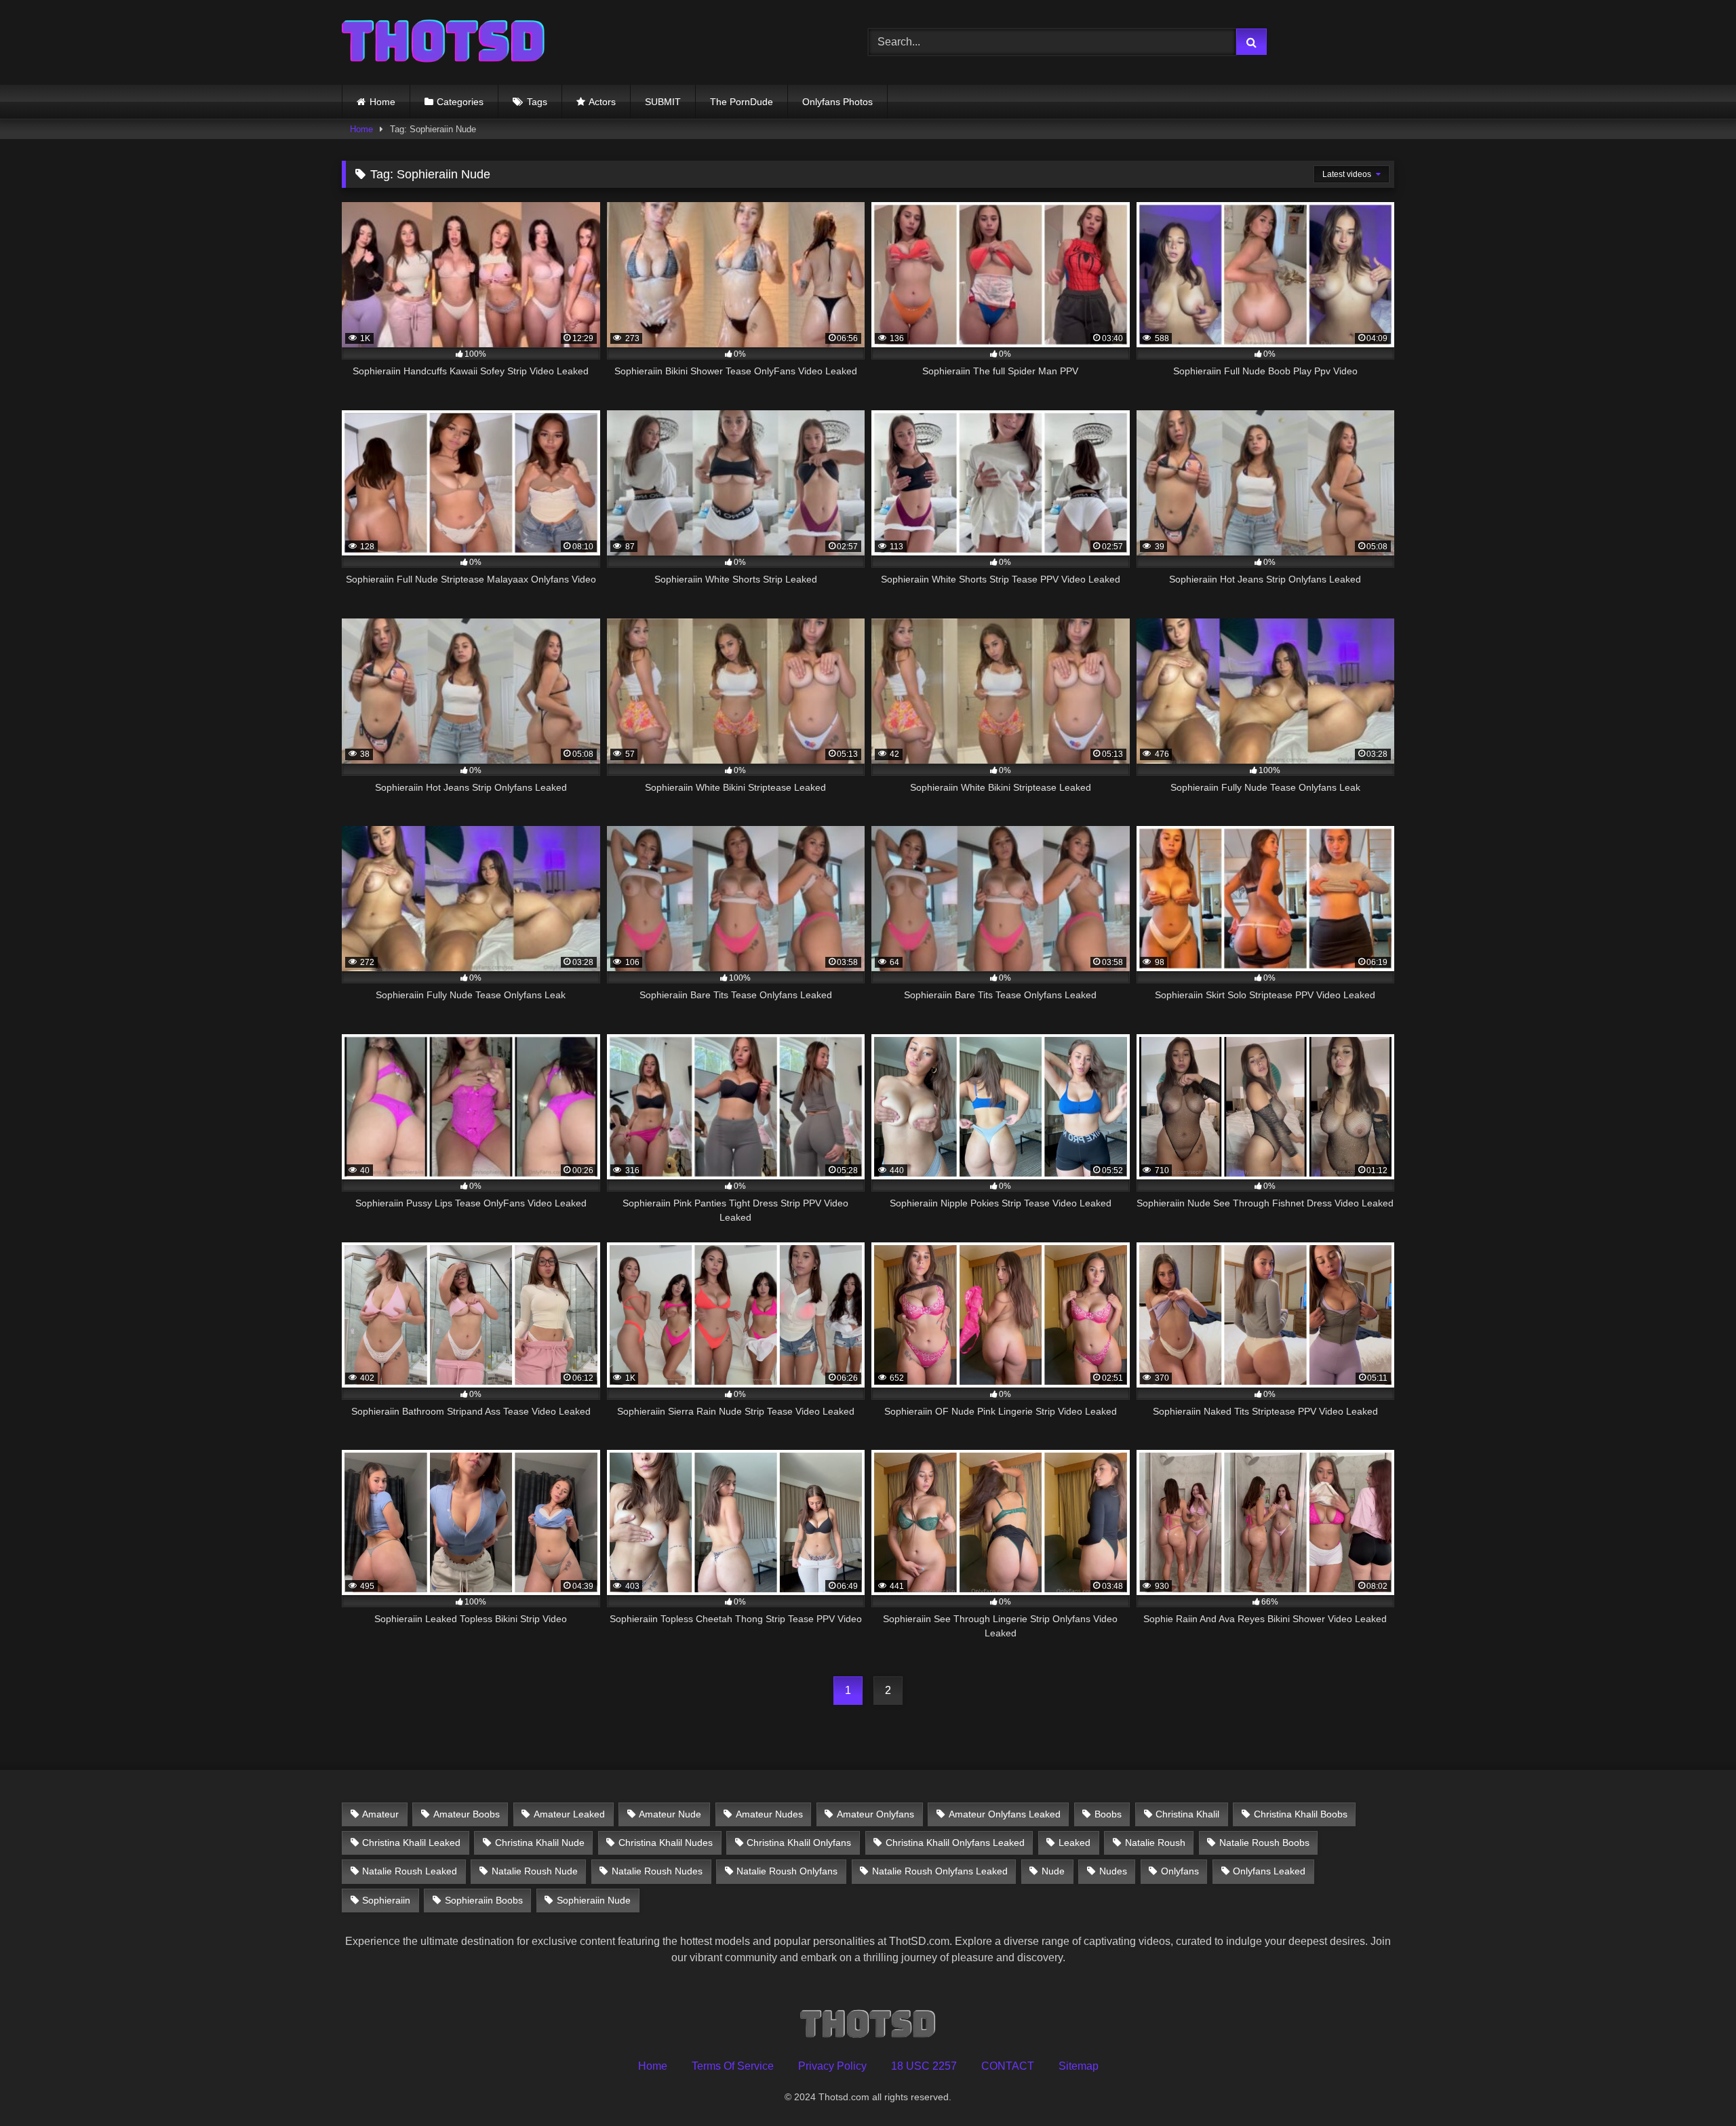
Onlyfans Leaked (1269, 1871)
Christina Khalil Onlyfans (799, 1843)
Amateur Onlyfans (875, 1814)
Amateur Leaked (569, 1814)
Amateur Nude (670, 1814)
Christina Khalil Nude (540, 1843)
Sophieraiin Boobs (484, 1900)
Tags (537, 102)
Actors (602, 102)
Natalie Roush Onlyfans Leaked (940, 1871)
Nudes (1113, 1871)
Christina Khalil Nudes (666, 1843)
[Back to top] (1694, 2086)
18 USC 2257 (924, 2066)
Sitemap (1079, 2066)
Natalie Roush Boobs (1264, 1843)
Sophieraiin (386, 1900)
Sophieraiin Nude (594, 1900)
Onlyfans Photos (837, 102)
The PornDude (742, 102)
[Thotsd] (443, 42)
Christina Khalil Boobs (1301, 1814)
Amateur (380, 1814)
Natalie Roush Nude (535, 1871)
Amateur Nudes (769, 1814)
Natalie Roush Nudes (657, 1871)
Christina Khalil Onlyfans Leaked (955, 1843)
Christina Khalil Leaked (411, 1843)
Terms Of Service (733, 2066)
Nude (1053, 1871)
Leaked (1074, 1843)
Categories (460, 102)
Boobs (1108, 1814)
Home (382, 102)
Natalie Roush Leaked (410, 1871)
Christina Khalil (1187, 1814)
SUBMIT (663, 102)
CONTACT (1008, 2066)
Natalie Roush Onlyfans (787, 1871)
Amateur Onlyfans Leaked (1005, 1814)
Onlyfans (1180, 1871)
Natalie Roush (1155, 1843)
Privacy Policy (832, 2066)
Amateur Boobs (467, 1814)
